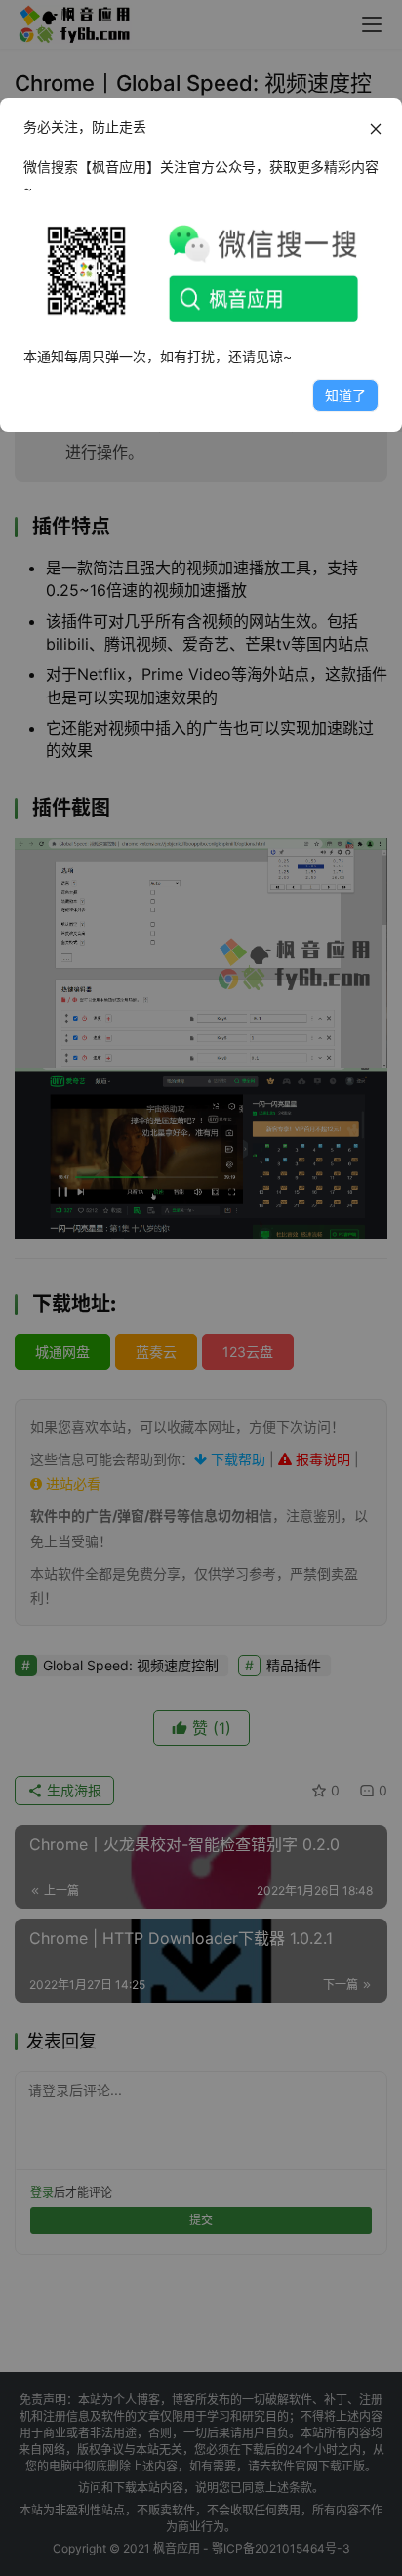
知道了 (345, 395)
